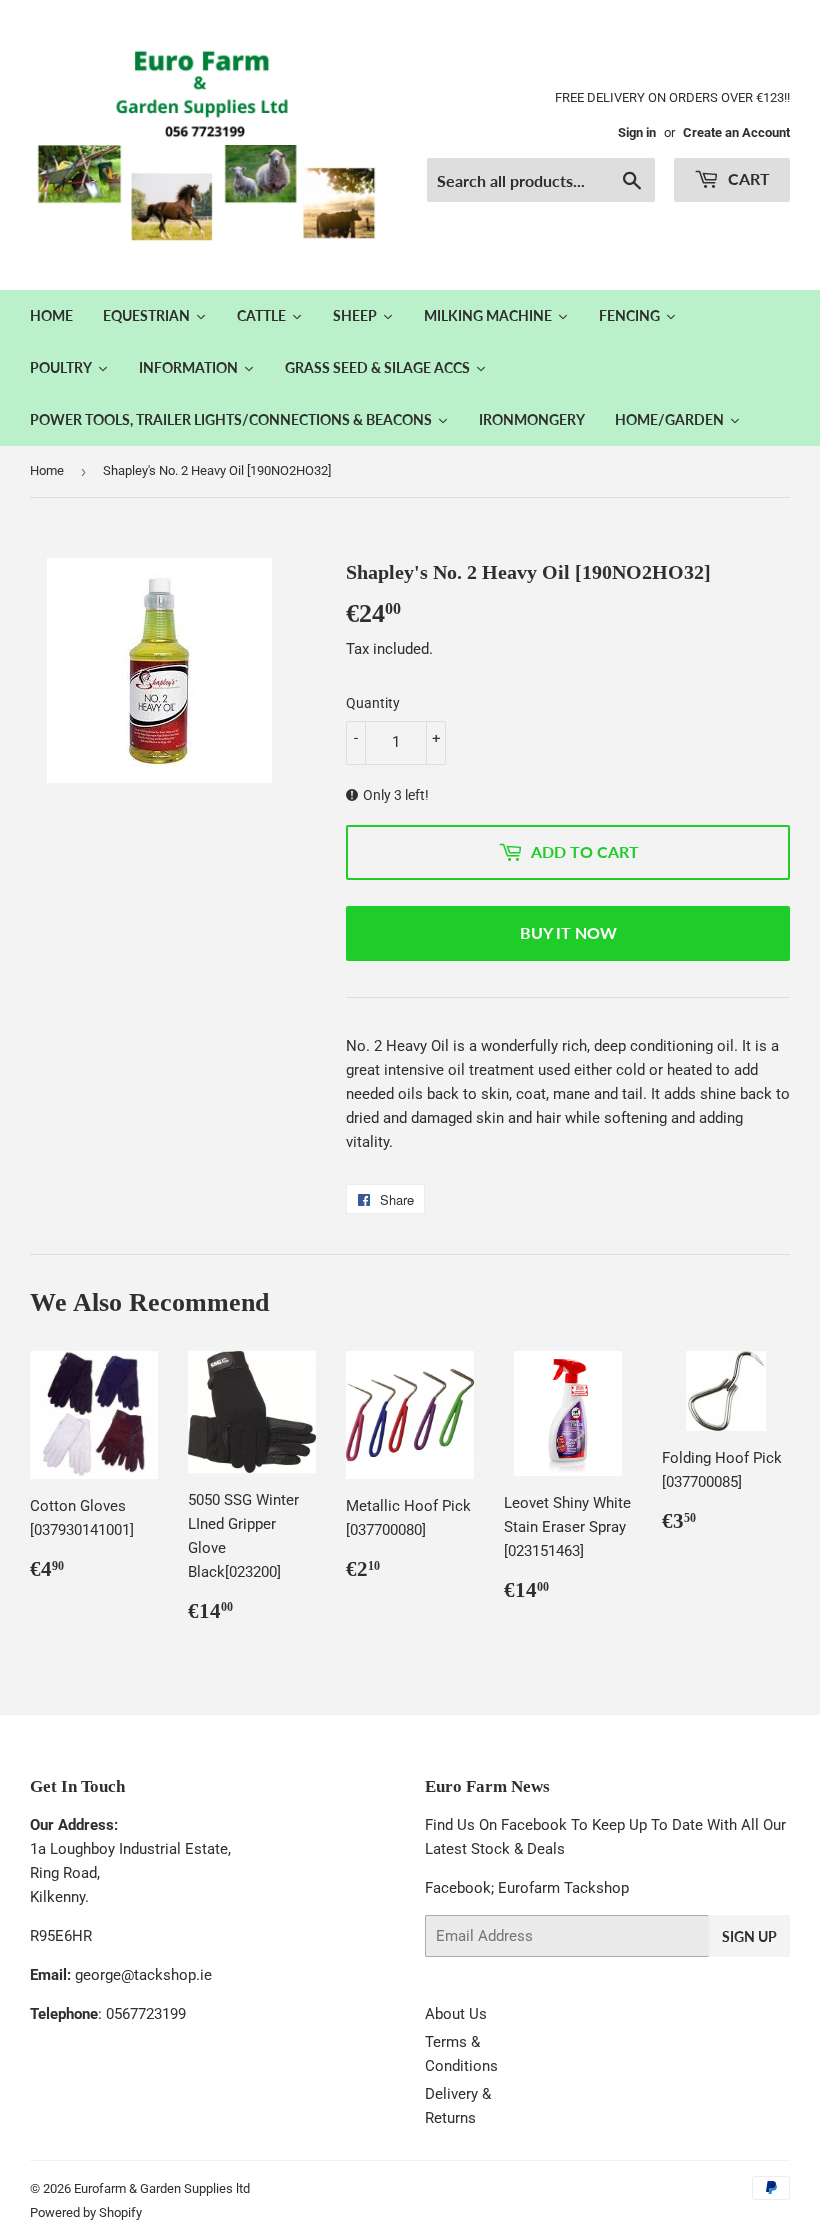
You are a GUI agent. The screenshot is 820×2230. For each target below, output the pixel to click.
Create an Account (736, 132)
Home (47, 470)
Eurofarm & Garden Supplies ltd (162, 2188)
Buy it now (568, 932)
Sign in (637, 132)
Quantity (373, 703)
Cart (747, 178)
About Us (456, 2014)
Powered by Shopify (86, 2212)
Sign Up (749, 1936)
